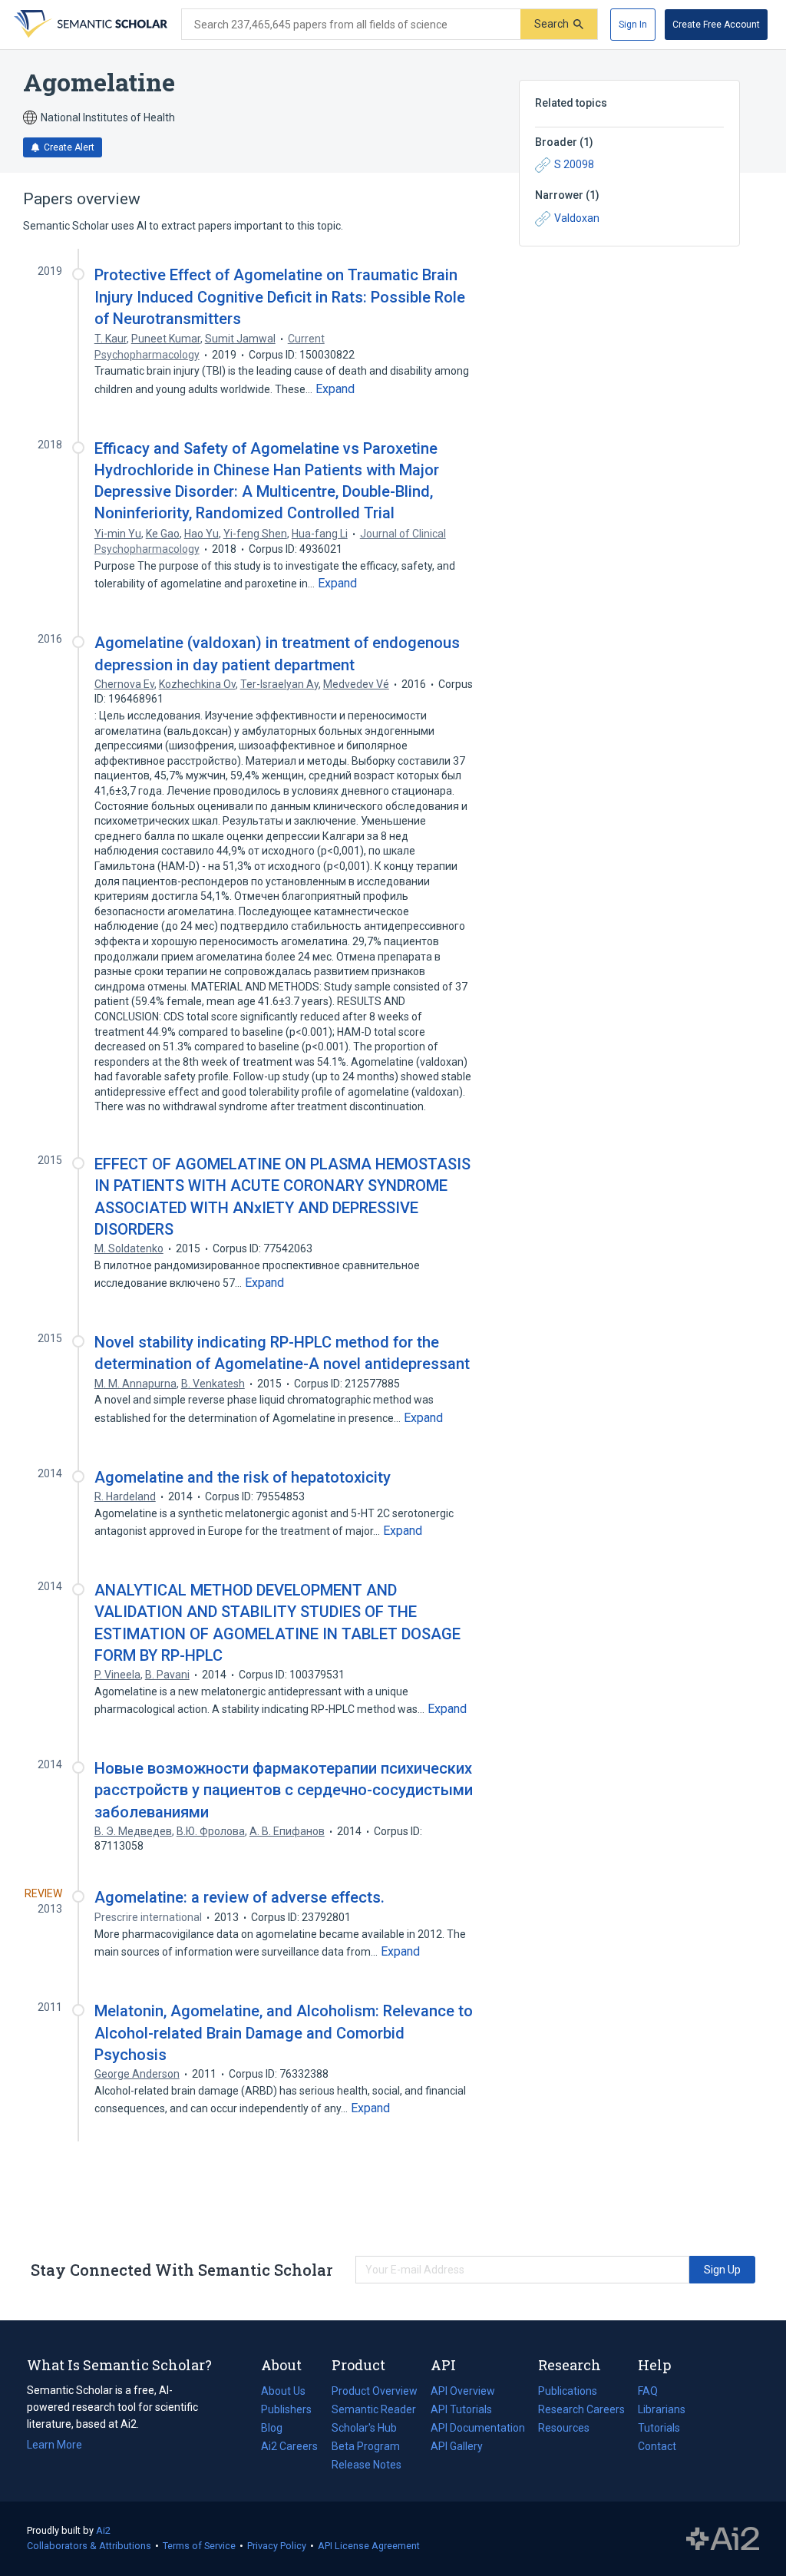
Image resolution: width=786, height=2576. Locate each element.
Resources (564, 2429)
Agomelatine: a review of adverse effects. (239, 1897)
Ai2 (103, 2530)
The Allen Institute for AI (723, 2539)
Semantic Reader (374, 2409)
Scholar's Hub (364, 2428)
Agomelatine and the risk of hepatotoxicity (243, 1477)
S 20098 (574, 164)
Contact (657, 2446)
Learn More (54, 2445)
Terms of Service (199, 2546)
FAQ (648, 2391)
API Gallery (457, 2446)
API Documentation (478, 2429)
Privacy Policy (277, 2546)
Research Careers (581, 2411)
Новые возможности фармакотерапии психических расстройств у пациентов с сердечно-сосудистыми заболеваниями (284, 1790)
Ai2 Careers (289, 2448)
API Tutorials (461, 2409)
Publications (568, 2392)
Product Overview (375, 2391)
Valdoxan (577, 218)
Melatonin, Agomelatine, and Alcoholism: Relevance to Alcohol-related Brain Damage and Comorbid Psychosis (284, 2032)
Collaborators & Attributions (89, 2546)
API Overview (463, 2391)
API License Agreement (369, 2546)
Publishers (286, 2409)
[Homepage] (89, 25)
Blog (278, 2429)
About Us (283, 2391)
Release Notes (367, 2465)
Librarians (662, 2409)
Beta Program (366, 2446)
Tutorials (659, 2428)
